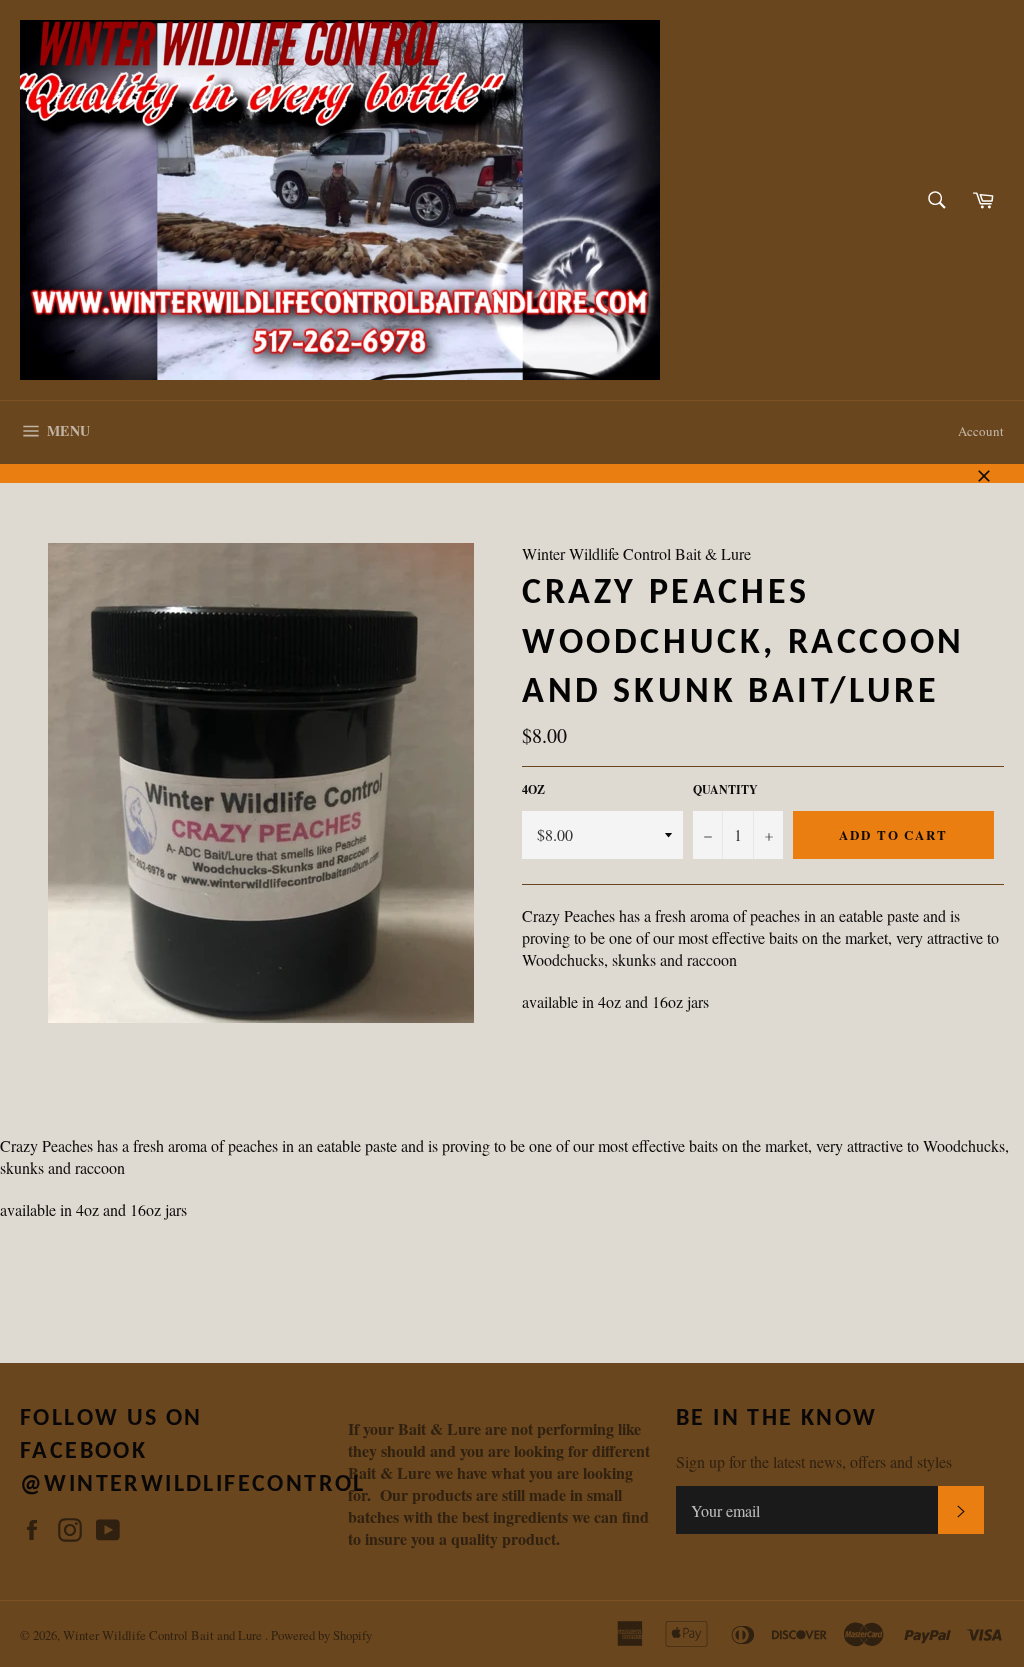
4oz (533, 790)
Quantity (725, 790)
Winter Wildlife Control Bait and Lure (164, 1635)
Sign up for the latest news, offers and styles (814, 1461)
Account (981, 431)
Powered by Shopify (321, 1635)
